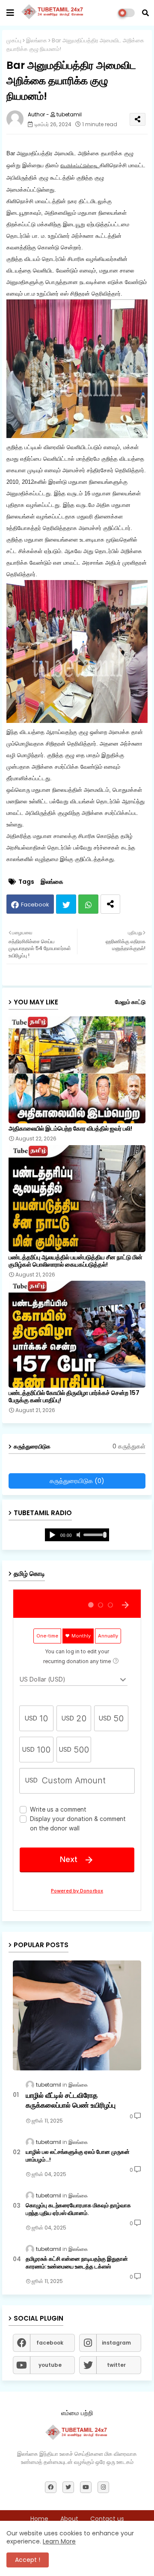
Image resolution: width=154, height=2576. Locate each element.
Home (39, 2519)
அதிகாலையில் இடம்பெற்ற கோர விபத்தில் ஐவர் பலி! (70, 1129)
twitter (116, 2365)
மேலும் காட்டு (130, 1002)
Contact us (107, 2519)
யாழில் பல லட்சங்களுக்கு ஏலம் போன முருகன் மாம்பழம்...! (78, 2156)
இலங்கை (37, 40)
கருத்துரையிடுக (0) (77, 1481)
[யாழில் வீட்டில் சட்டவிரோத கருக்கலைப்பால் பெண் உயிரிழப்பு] (77, 2015)
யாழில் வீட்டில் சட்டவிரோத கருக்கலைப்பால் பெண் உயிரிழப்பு (71, 2100)
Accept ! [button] (28, 2560)
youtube (50, 2365)
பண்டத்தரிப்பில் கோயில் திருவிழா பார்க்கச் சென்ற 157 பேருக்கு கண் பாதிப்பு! (74, 1397)
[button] (145, 13)
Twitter (66, 904)
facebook (50, 2343)
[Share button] (110, 904)
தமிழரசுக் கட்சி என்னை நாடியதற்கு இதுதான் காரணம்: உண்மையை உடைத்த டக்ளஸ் (77, 2263)
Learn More (59, 2541)
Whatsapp (88, 904)
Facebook (35, 905)
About (69, 2519)
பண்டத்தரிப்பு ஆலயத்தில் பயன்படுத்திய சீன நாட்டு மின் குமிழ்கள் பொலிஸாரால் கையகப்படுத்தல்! (76, 1261)
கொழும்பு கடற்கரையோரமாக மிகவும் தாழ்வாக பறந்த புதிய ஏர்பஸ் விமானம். (78, 2209)
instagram (116, 2343)
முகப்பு (14, 40)
